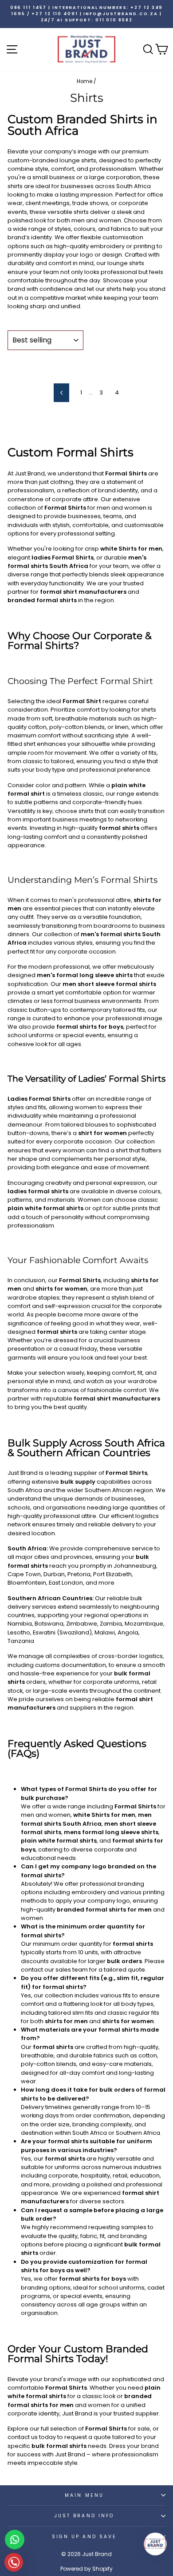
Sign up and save (84, 2537)
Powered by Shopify (86, 2569)
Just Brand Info (84, 2516)
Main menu (84, 2495)
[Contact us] (15, 2540)
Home (85, 81)
